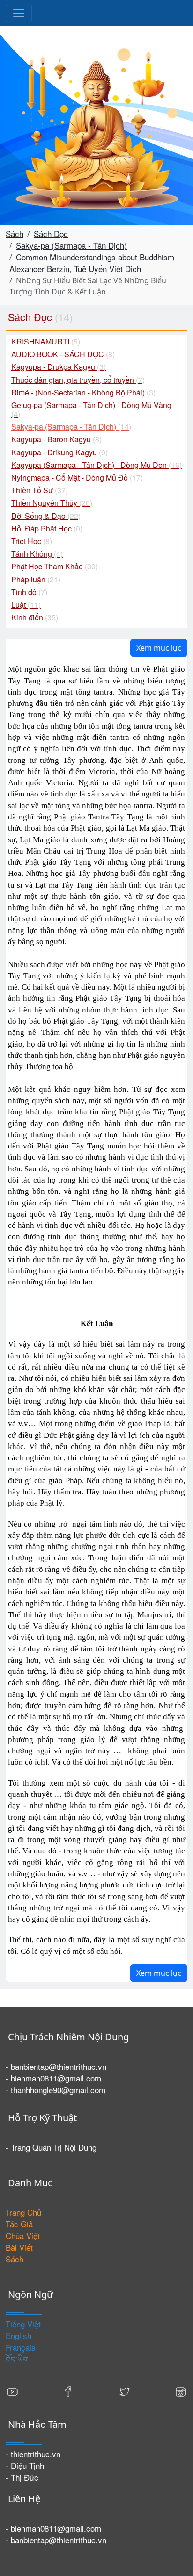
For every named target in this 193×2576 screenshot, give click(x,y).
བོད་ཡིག (17, 2359)
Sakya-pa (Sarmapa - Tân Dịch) (71, 245)
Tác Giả (19, 2224)
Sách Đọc (51, 233)
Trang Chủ (23, 2212)
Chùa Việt (23, 2235)
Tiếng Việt (23, 2324)
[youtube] (13, 2390)
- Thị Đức (22, 2477)
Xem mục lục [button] (159, 648)
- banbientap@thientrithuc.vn (56, 2066)
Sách (15, 233)
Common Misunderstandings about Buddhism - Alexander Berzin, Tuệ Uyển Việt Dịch (94, 263)
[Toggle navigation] (19, 13)
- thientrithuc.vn (33, 2454)
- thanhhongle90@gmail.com (56, 2090)
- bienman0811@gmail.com (53, 2078)
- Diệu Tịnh (25, 2465)
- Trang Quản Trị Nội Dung (51, 2147)
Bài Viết (19, 2247)
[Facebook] (68, 2390)
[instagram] (180, 2390)
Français (21, 2347)
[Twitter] (125, 2390)
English (19, 2336)
